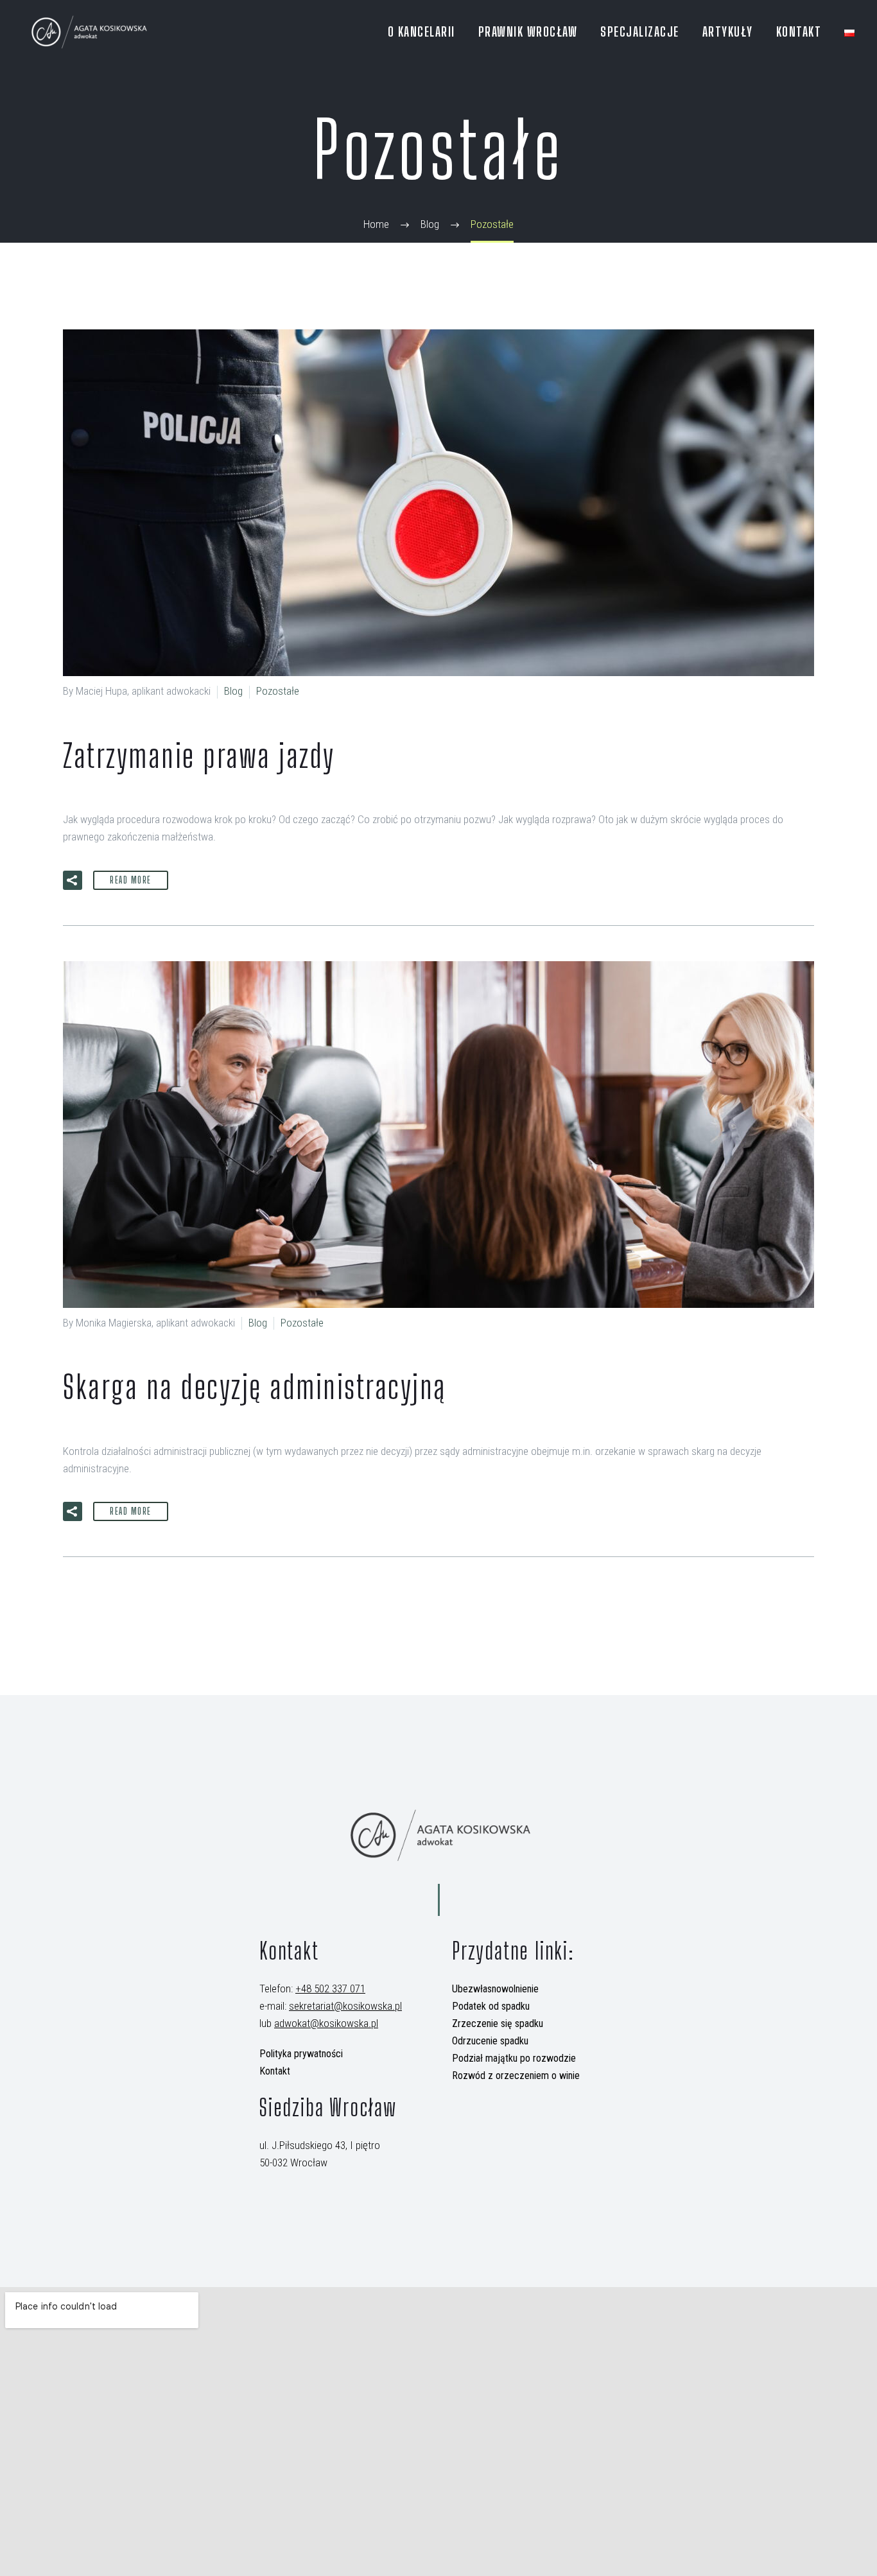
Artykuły (728, 31)
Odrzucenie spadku (490, 2041)
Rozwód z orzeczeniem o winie (516, 2076)
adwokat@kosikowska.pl (326, 2023)
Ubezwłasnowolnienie (495, 1989)
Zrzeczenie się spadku (498, 2023)
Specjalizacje (640, 31)
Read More (131, 880)
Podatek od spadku (491, 2006)
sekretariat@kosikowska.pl (345, 2006)
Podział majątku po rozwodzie (514, 2058)
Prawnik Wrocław (528, 31)
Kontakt (799, 31)
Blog (233, 691)
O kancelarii (421, 31)
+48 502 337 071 (330, 1989)
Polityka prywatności (301, 2054)
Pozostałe (278, 691)
